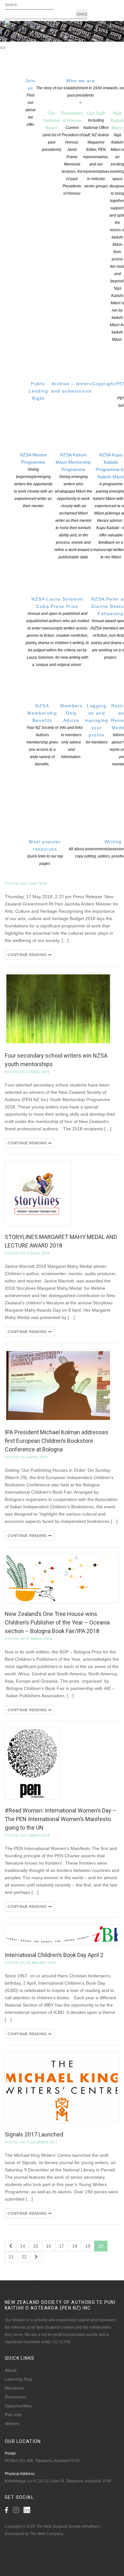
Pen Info (13, 2415)
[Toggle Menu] (3, 48)
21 (11, 2257)
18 (75, 2246)
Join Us (40, 39)
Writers (12, 2424)
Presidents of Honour (72, 153)
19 (88, 2246)
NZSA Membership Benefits (42, 735)
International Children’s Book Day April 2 (54, 1955)
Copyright (104, 384)
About (11, 2370)
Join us (31, 102)
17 (62, 2246)
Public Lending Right (38, 391)
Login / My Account (67, 39)
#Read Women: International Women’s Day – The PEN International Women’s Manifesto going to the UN (61, 1819)
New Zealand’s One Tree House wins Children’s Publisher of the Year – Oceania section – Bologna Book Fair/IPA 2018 (57, 1622)
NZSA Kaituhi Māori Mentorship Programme (73, 506)
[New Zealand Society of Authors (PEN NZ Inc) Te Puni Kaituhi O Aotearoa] (18, 27)
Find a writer (18, 39)
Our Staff (96, 149)
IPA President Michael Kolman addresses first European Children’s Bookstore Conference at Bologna (57, 1441)
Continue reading (28, 955)
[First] (10, 2246)
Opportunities (18, 2406)
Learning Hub (18, 2379)
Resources (16, 2397)
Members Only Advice (71, 731)
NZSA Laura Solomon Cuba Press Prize (57, 632)
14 (23, 2246)
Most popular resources (45, 852)
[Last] (36, 2257)
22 (24, 2257)
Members (14, 2388)
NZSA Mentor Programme (33, 480)
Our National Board (52, 131)
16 (49, 2246)
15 (36, 2246)
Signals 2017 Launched (34, 2134)
